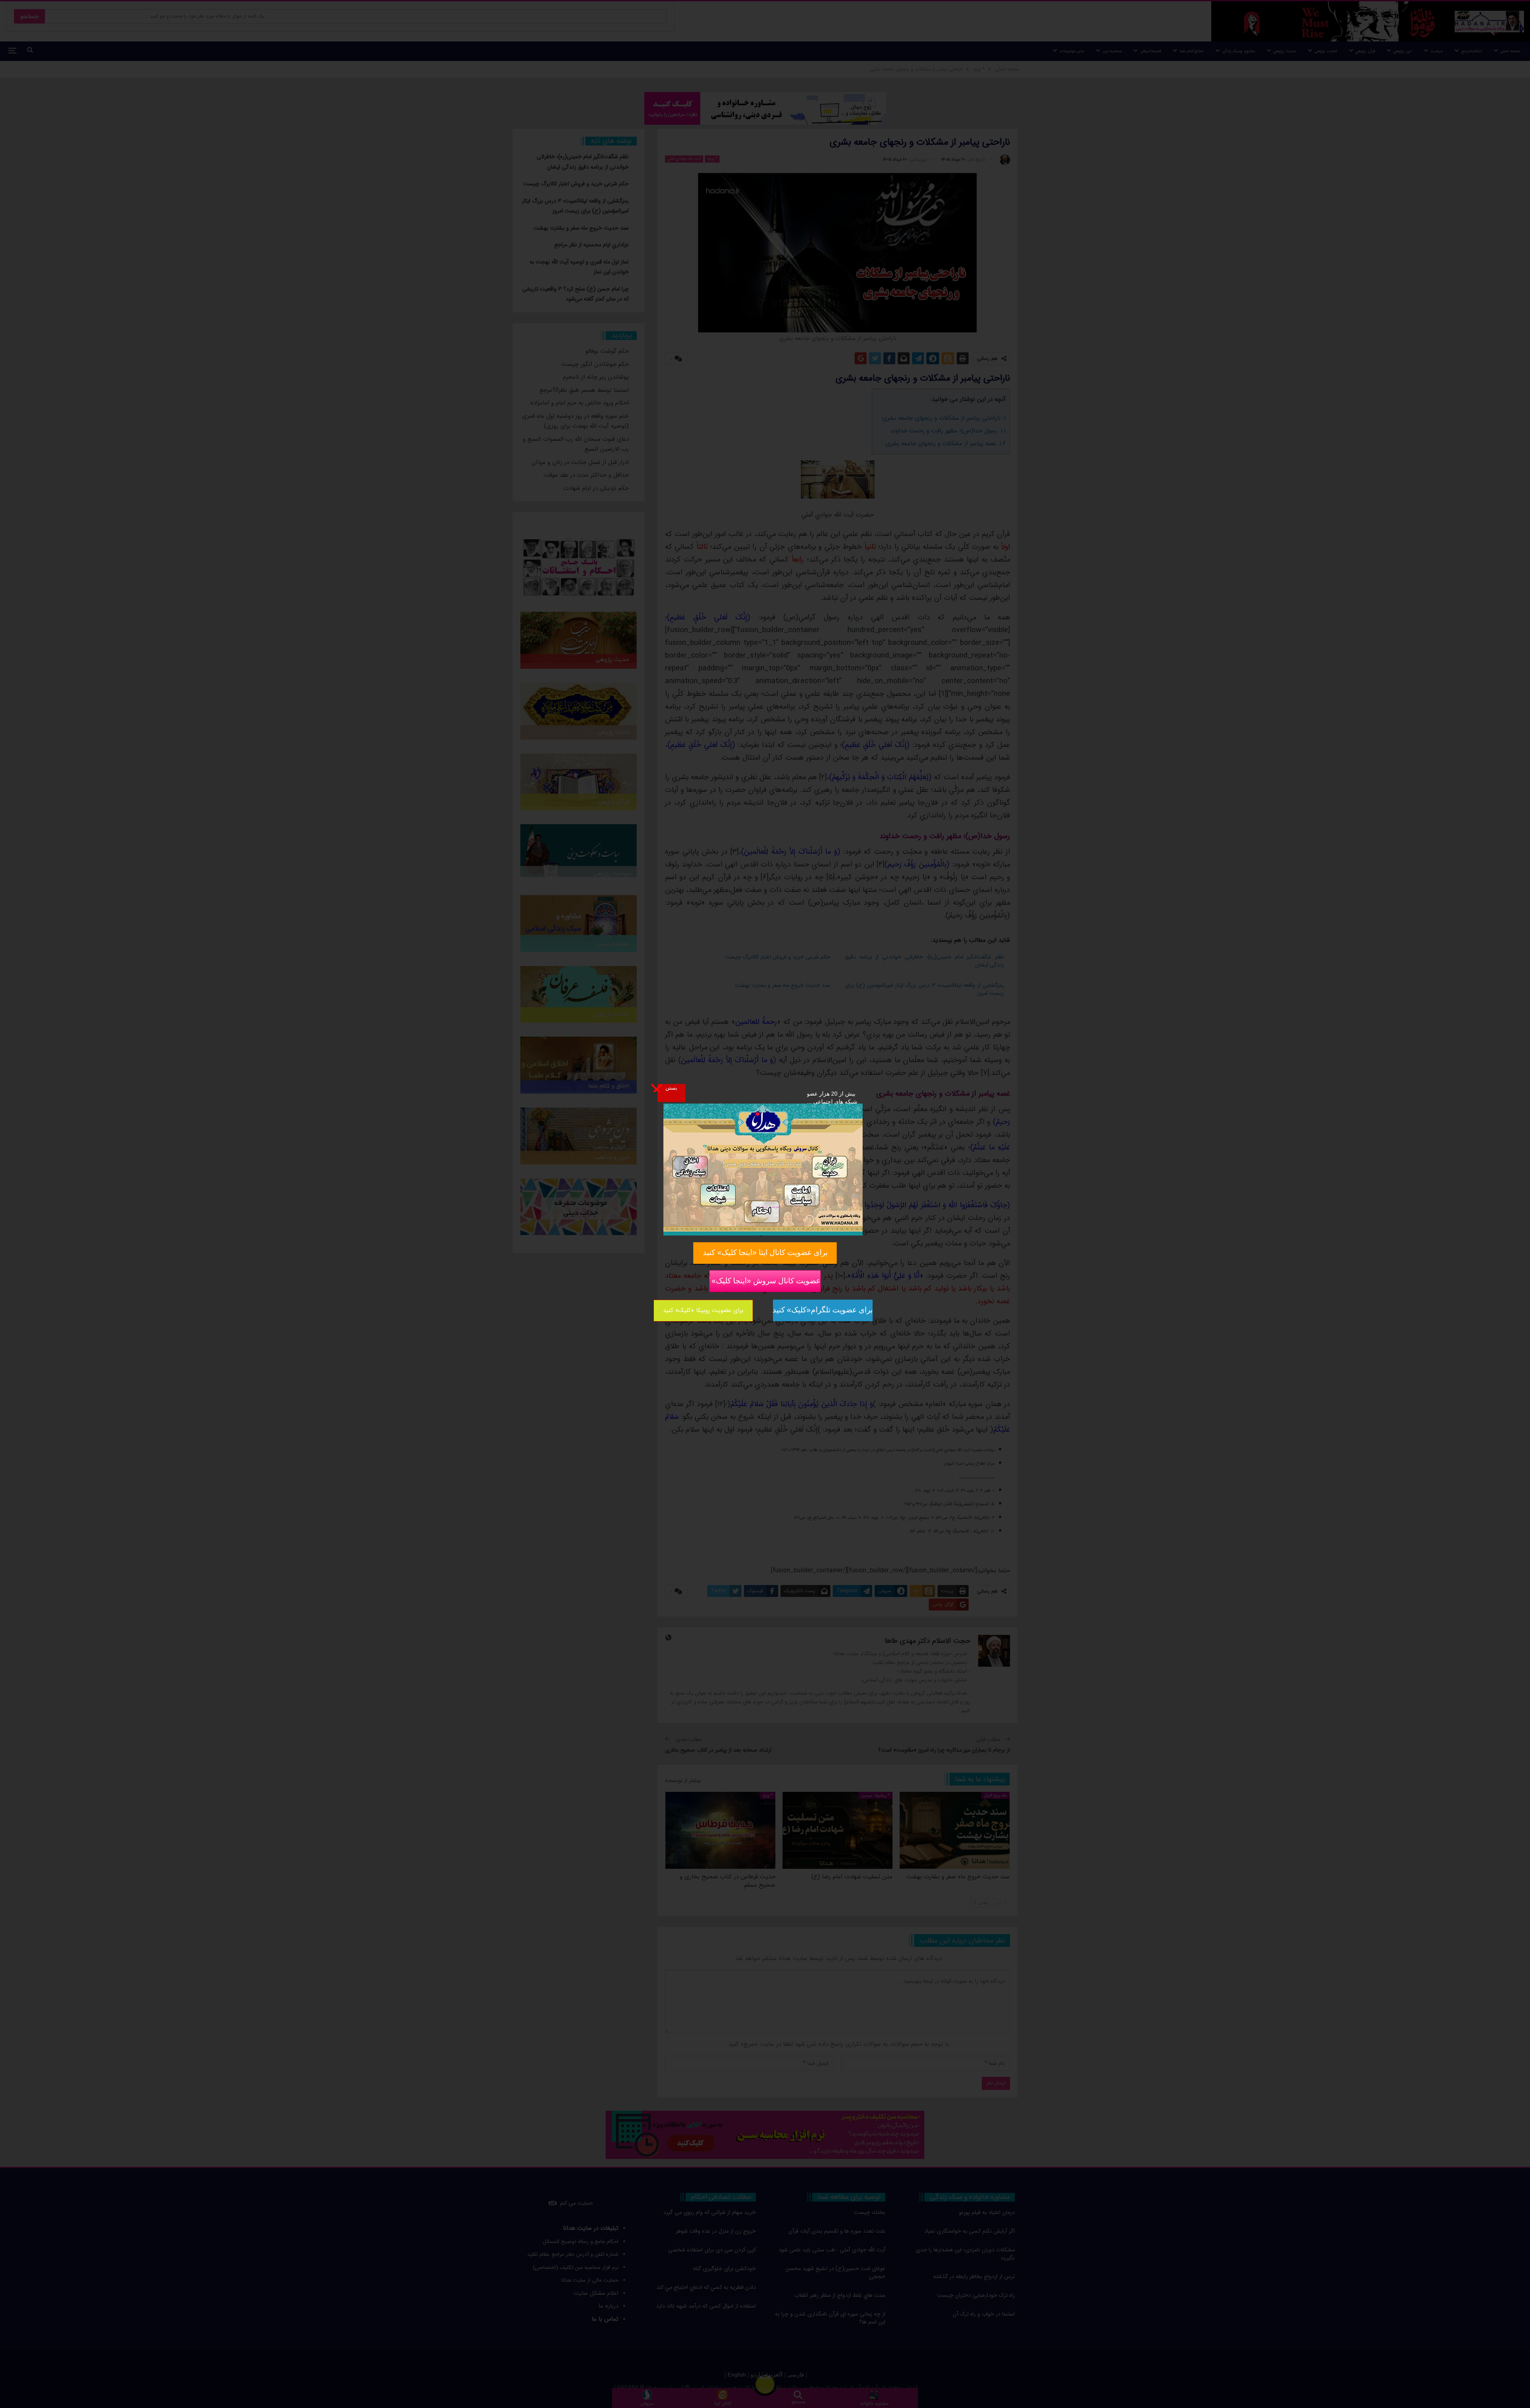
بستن (671, 1088)
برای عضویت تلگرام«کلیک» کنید (823, 1310)
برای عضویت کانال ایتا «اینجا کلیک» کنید (765, 1252)
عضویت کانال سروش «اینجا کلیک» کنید (765, 1281)
